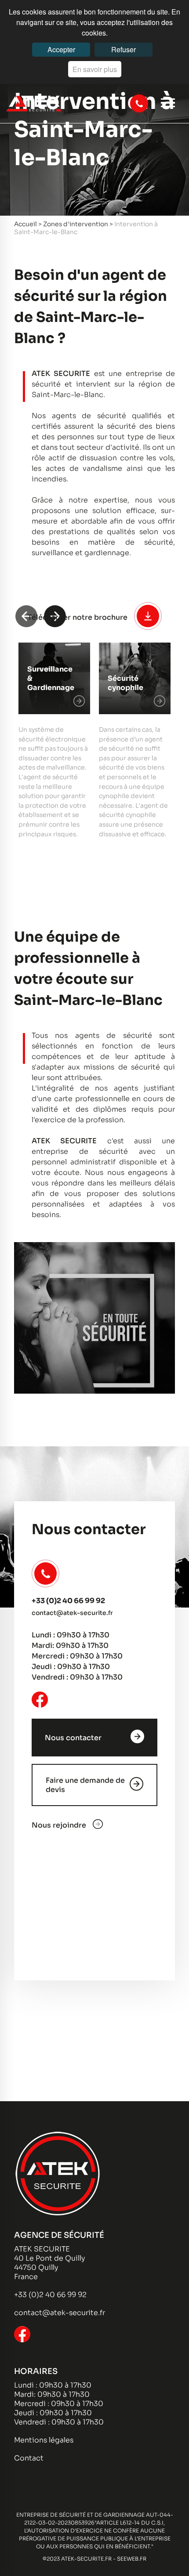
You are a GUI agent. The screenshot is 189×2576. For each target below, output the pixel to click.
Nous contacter (73, 1738)
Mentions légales (44, 2440)
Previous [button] (26, 616)
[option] (54, 741)
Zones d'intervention (76, 224)
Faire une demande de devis (85, 1785)
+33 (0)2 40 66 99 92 (68, 1601)
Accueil (25, 224)
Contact (29, 2458)
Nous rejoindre (59, 1825)
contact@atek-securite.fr (72, 1613)
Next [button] (55, 616)
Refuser (124, 49)
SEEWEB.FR (132, 2559)
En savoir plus (95, 69)
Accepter (61, 49)
